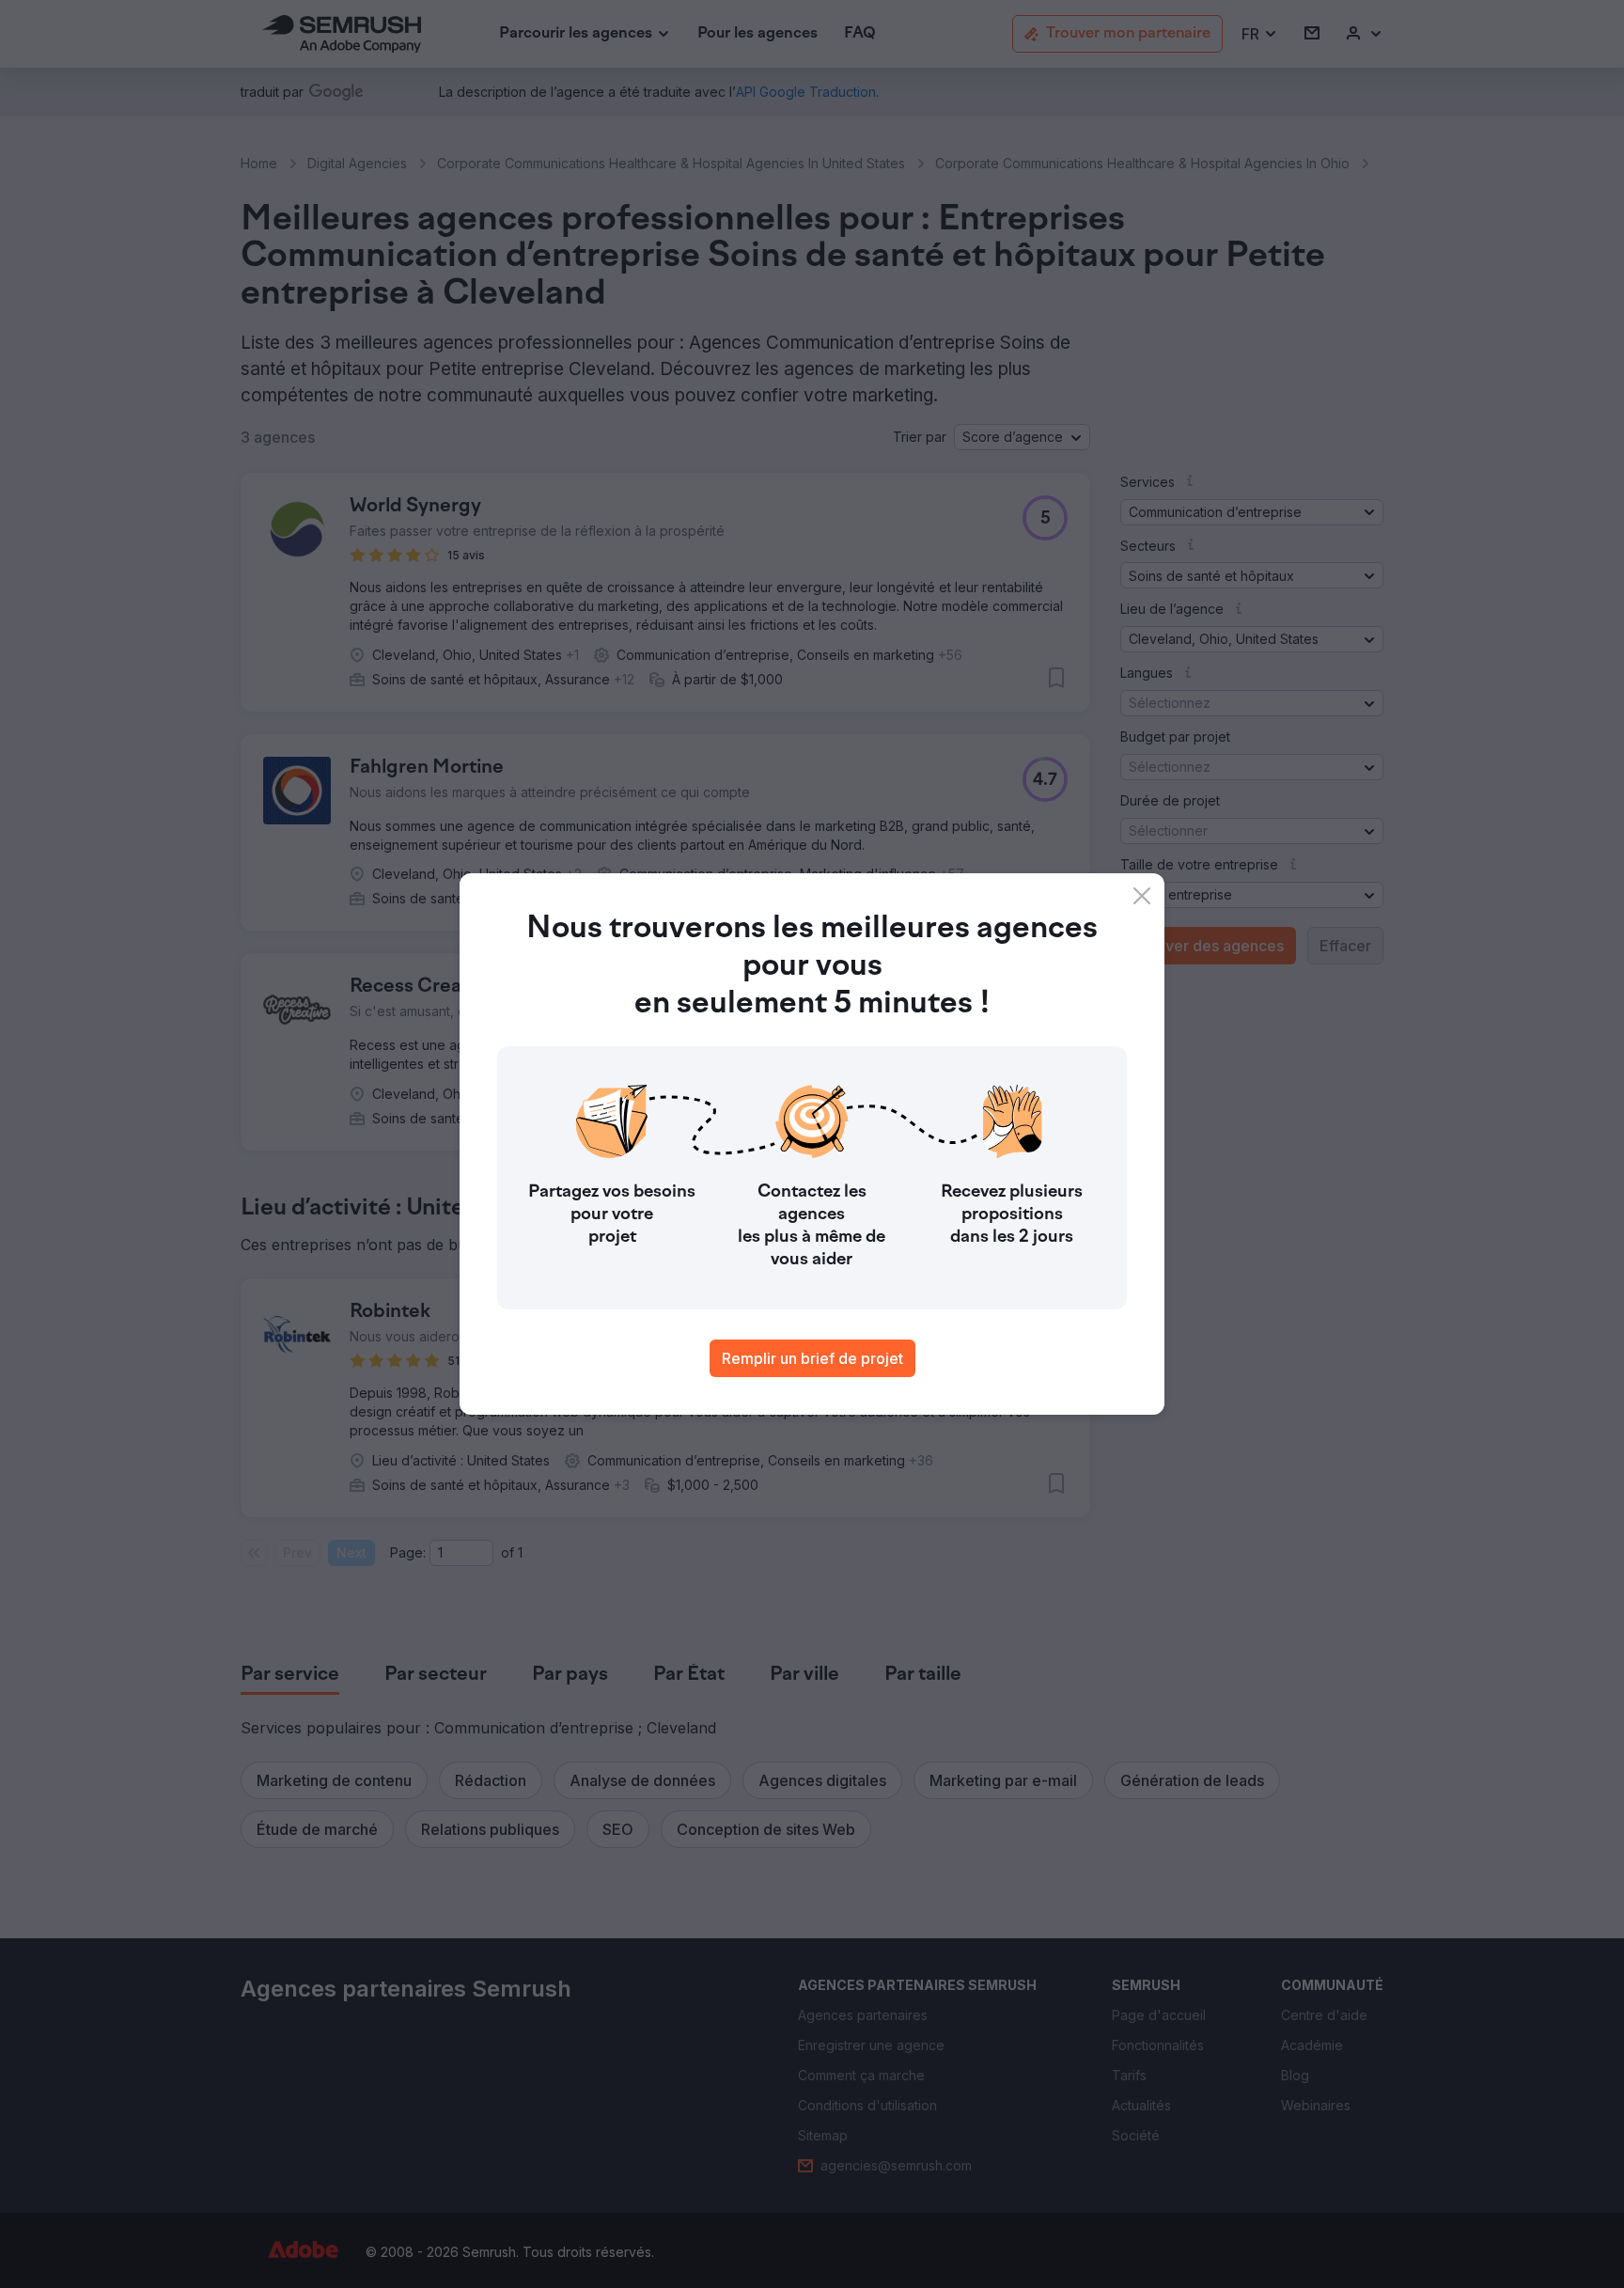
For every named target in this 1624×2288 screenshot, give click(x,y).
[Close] (1142, 896)
